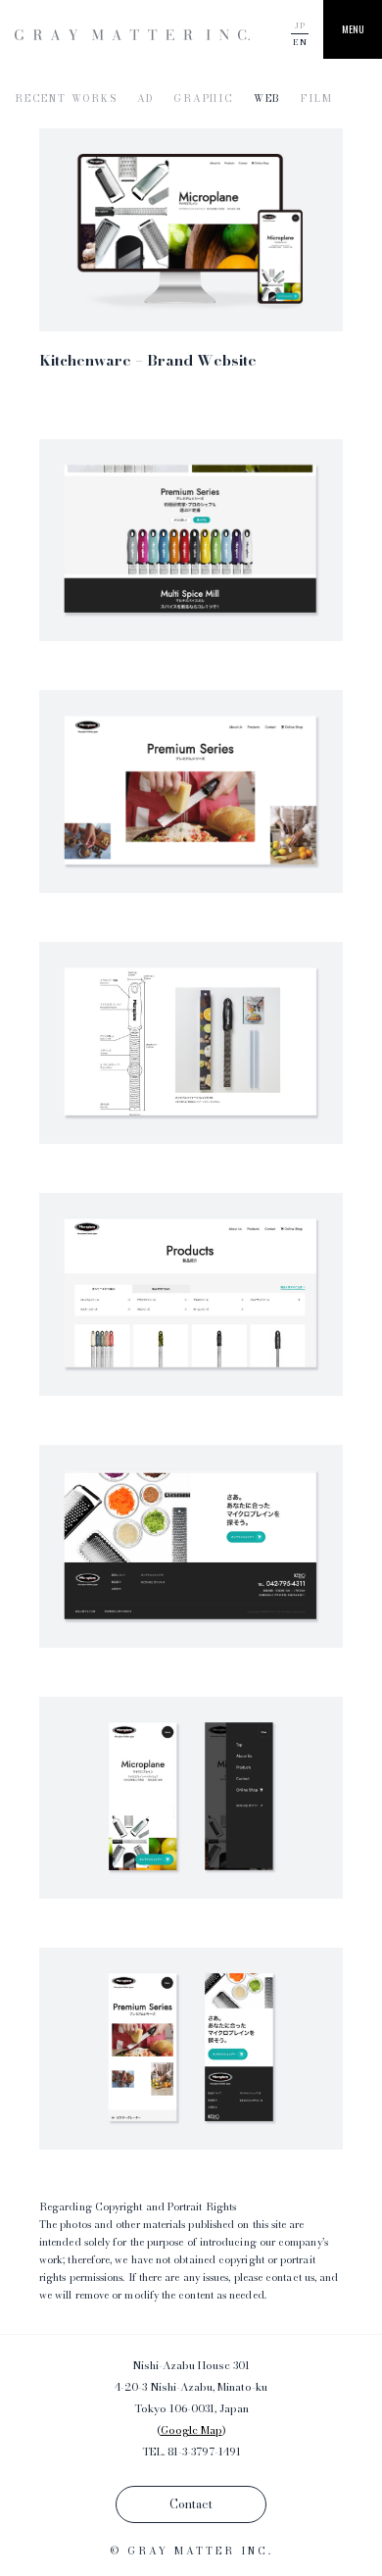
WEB (267, 99)
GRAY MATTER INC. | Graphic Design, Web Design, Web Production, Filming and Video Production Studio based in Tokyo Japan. (132, 35)
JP (300, 25)
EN (300, 42)
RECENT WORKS (66, 99)
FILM (316, 99)
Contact (191, 2504)
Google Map (191, 2430)
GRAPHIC (204, 99)
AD (146, 99)
